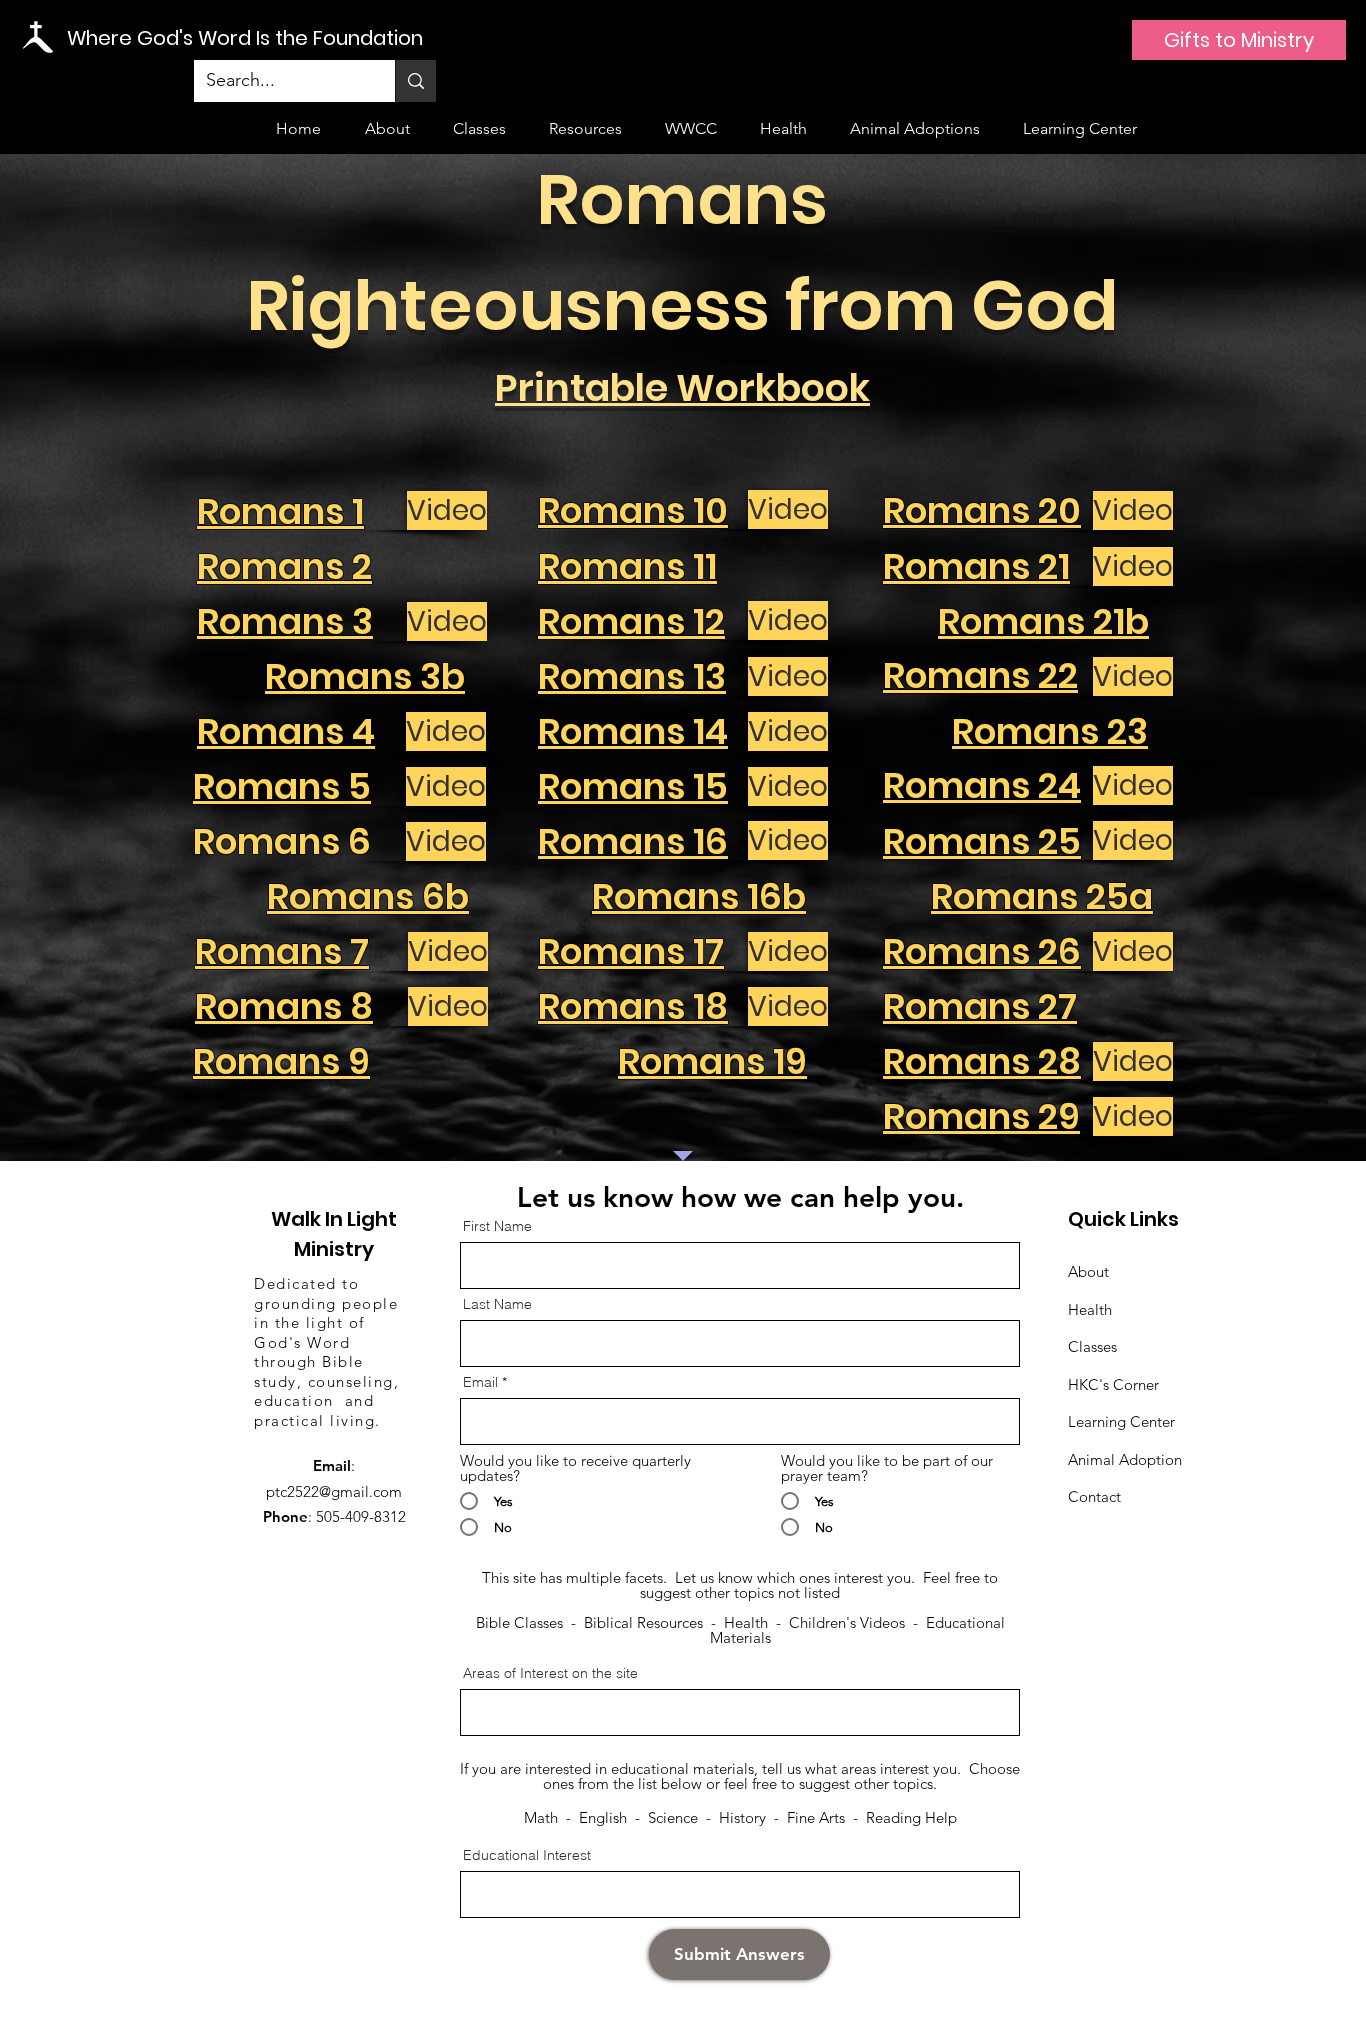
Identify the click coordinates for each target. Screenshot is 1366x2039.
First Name (497, 1226)
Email (480, 1382)
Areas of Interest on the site (550, 1673)
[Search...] (415, 81)
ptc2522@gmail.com (334, 1491)
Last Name (497, 1304)
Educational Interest (527, 1855)
